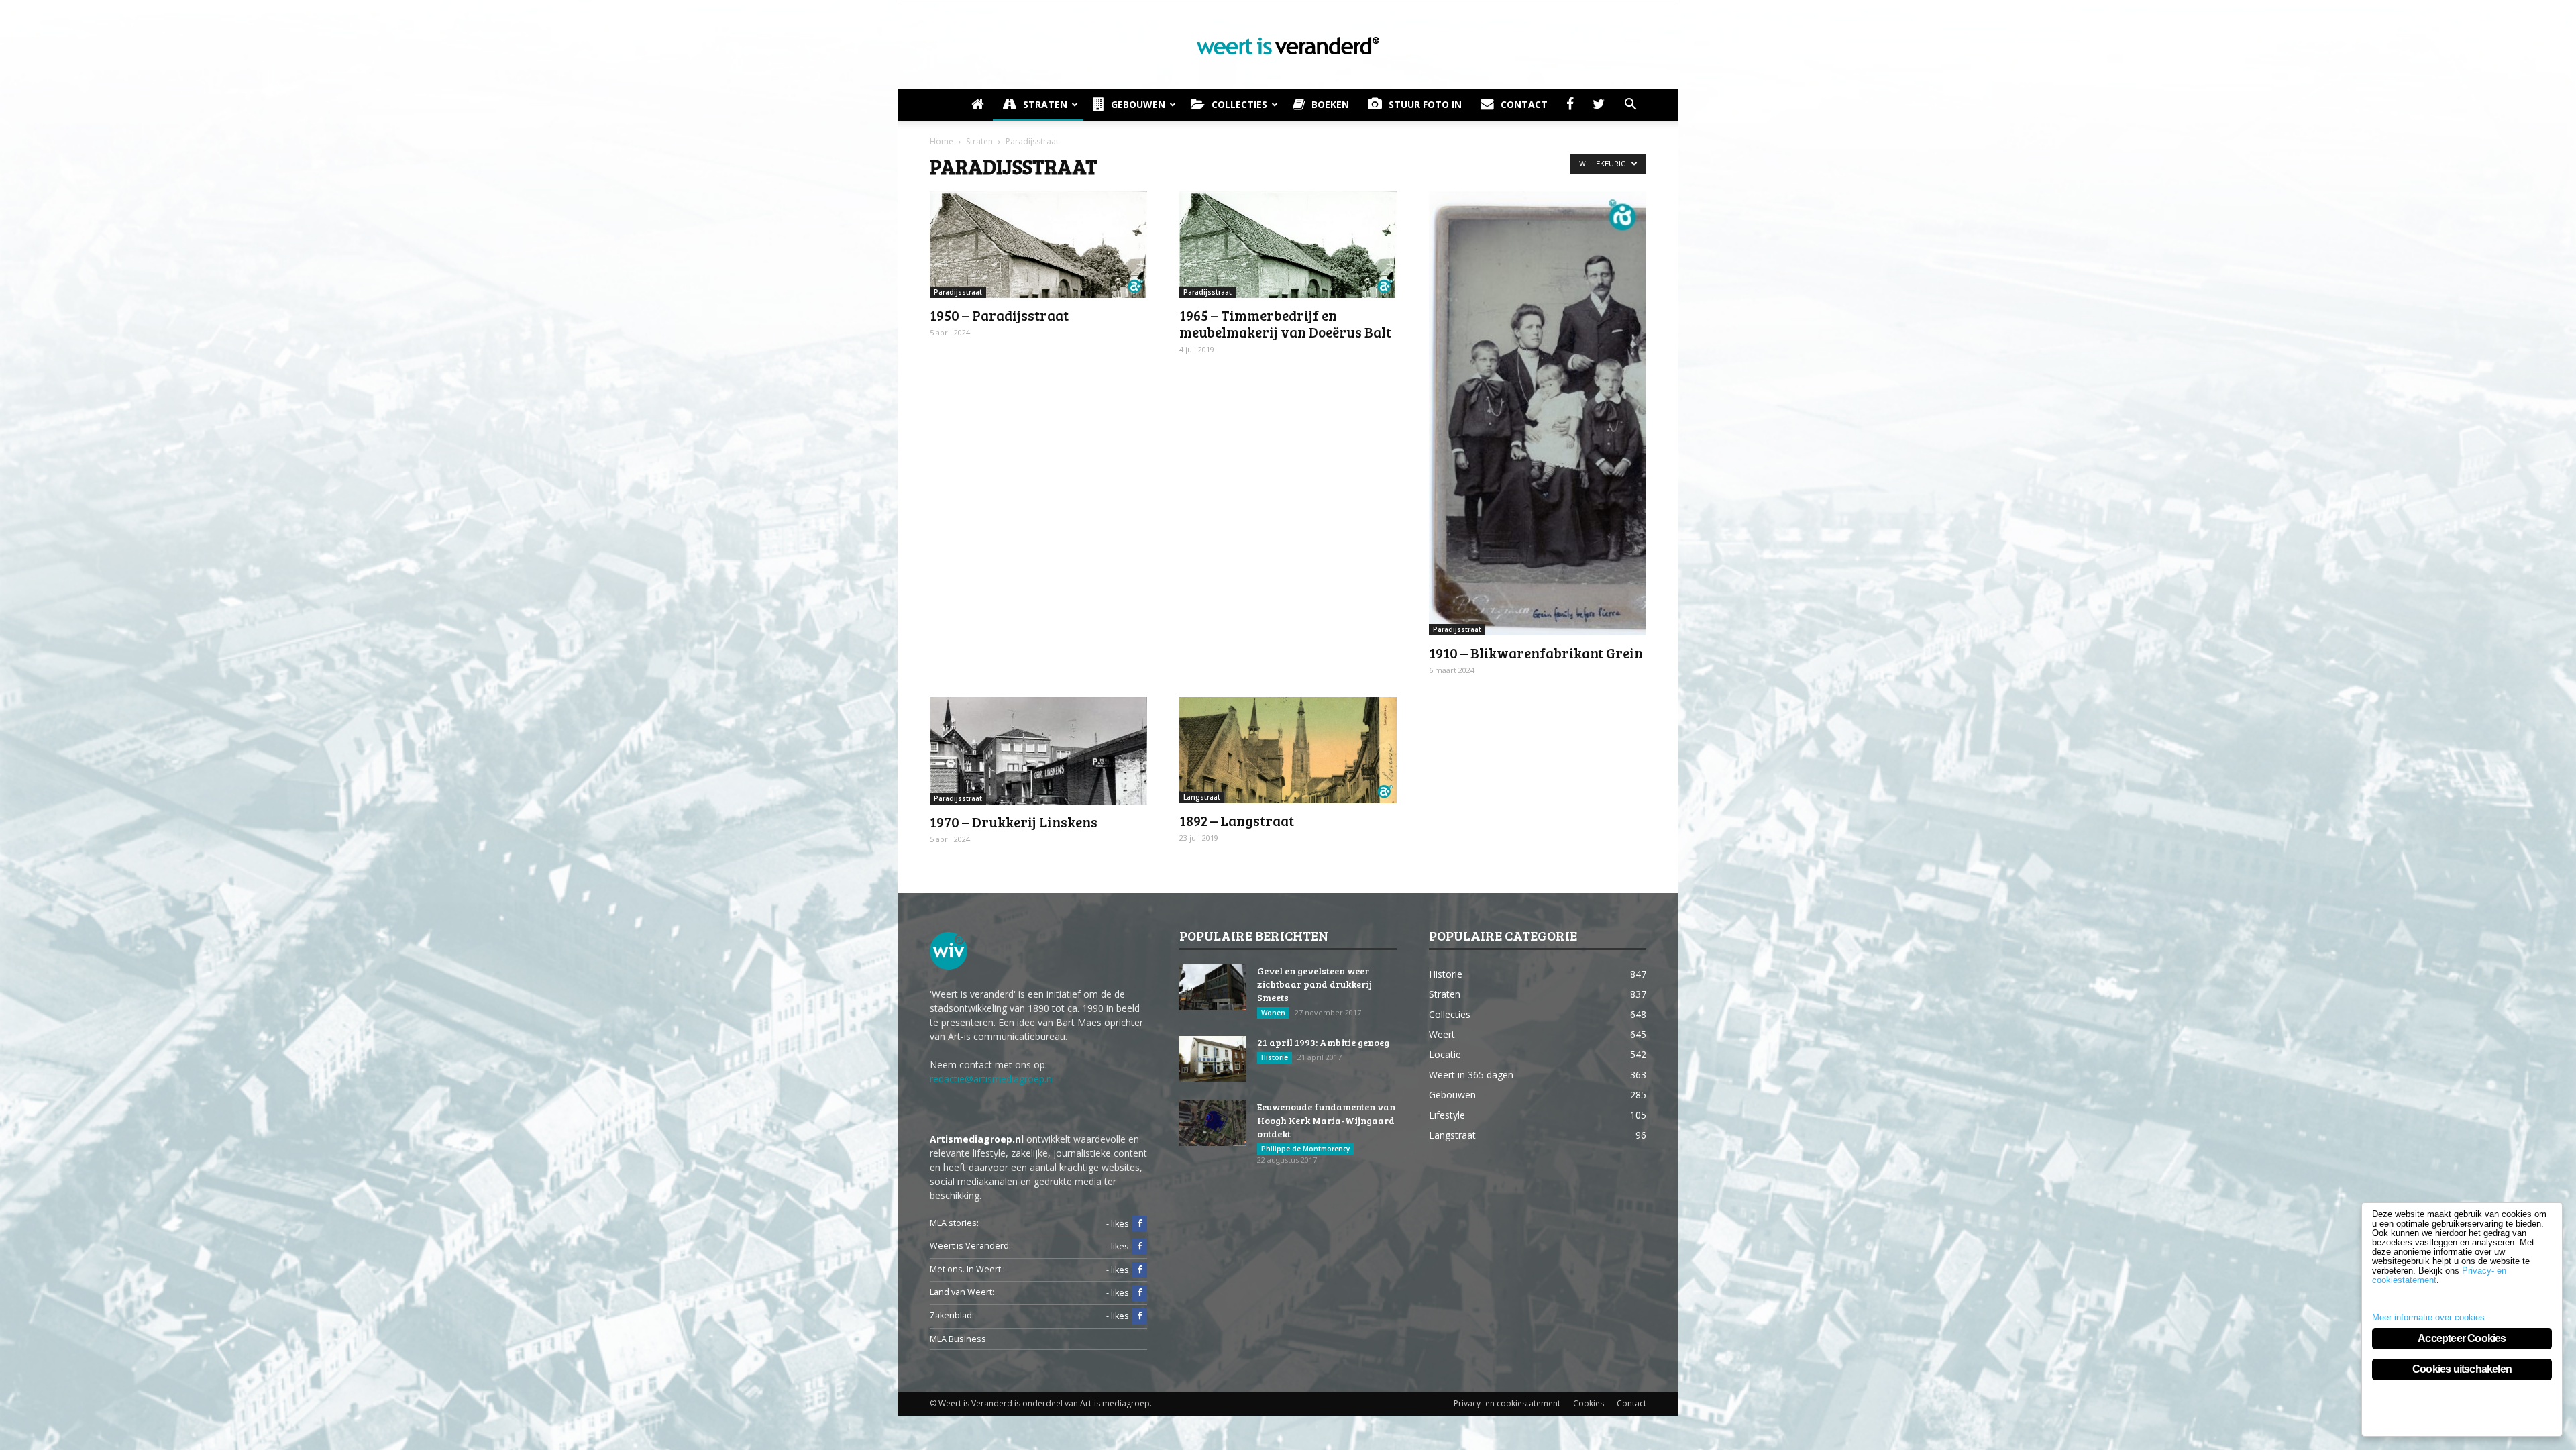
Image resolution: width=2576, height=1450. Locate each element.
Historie (1275, 1057)
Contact (1524, 104)
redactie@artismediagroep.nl (992, 1079)
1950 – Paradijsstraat (999, 315)
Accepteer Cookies (2462, 1338)
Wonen (1273, 1013)
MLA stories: (954, 1223)
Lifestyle (1447, 1115)
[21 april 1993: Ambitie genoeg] (1213, 1059)
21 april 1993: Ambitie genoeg (1323, 1042)
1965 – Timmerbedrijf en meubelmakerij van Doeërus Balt (1285, 323)
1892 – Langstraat (1237, 820)
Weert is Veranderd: (970, 1246)
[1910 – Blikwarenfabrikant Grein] (1538, 413)
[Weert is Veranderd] (1288, 46)
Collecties (1239, 104)
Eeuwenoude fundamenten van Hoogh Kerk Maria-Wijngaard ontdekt (1326, 1120)
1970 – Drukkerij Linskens (1014, 822)
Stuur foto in (1425, 104)
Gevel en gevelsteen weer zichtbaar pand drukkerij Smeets (1314, 984)
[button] (1630, 105)
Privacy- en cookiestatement (1507, 1403)
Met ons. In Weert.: (967, 1269)
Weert (1442, 1034)
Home (942, 141)
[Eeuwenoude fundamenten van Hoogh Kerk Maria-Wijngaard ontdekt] (1213, 1124)
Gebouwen (1138, 104)
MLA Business (958, 1339)
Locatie (1445, 1054)
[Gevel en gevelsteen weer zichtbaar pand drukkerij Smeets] (1213, 987)
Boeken (1330, 104)
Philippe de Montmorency (1305, 1149)
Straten (1045, 104)
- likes (1118, 1224)
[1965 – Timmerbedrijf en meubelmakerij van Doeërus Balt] (1288, 245)
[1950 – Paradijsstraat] (1038, 245)
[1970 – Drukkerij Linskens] (1038, 751)
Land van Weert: (962, 1292)
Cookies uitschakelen (2462, 1369)
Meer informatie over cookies (2428, 1317)
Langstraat (1202, 797)
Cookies (1589, 1403)
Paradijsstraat (958, 292)
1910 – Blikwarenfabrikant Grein (1536, 653)
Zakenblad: (952, 1315)
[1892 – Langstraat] (1288, 750)
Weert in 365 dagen (1471, 1075)
